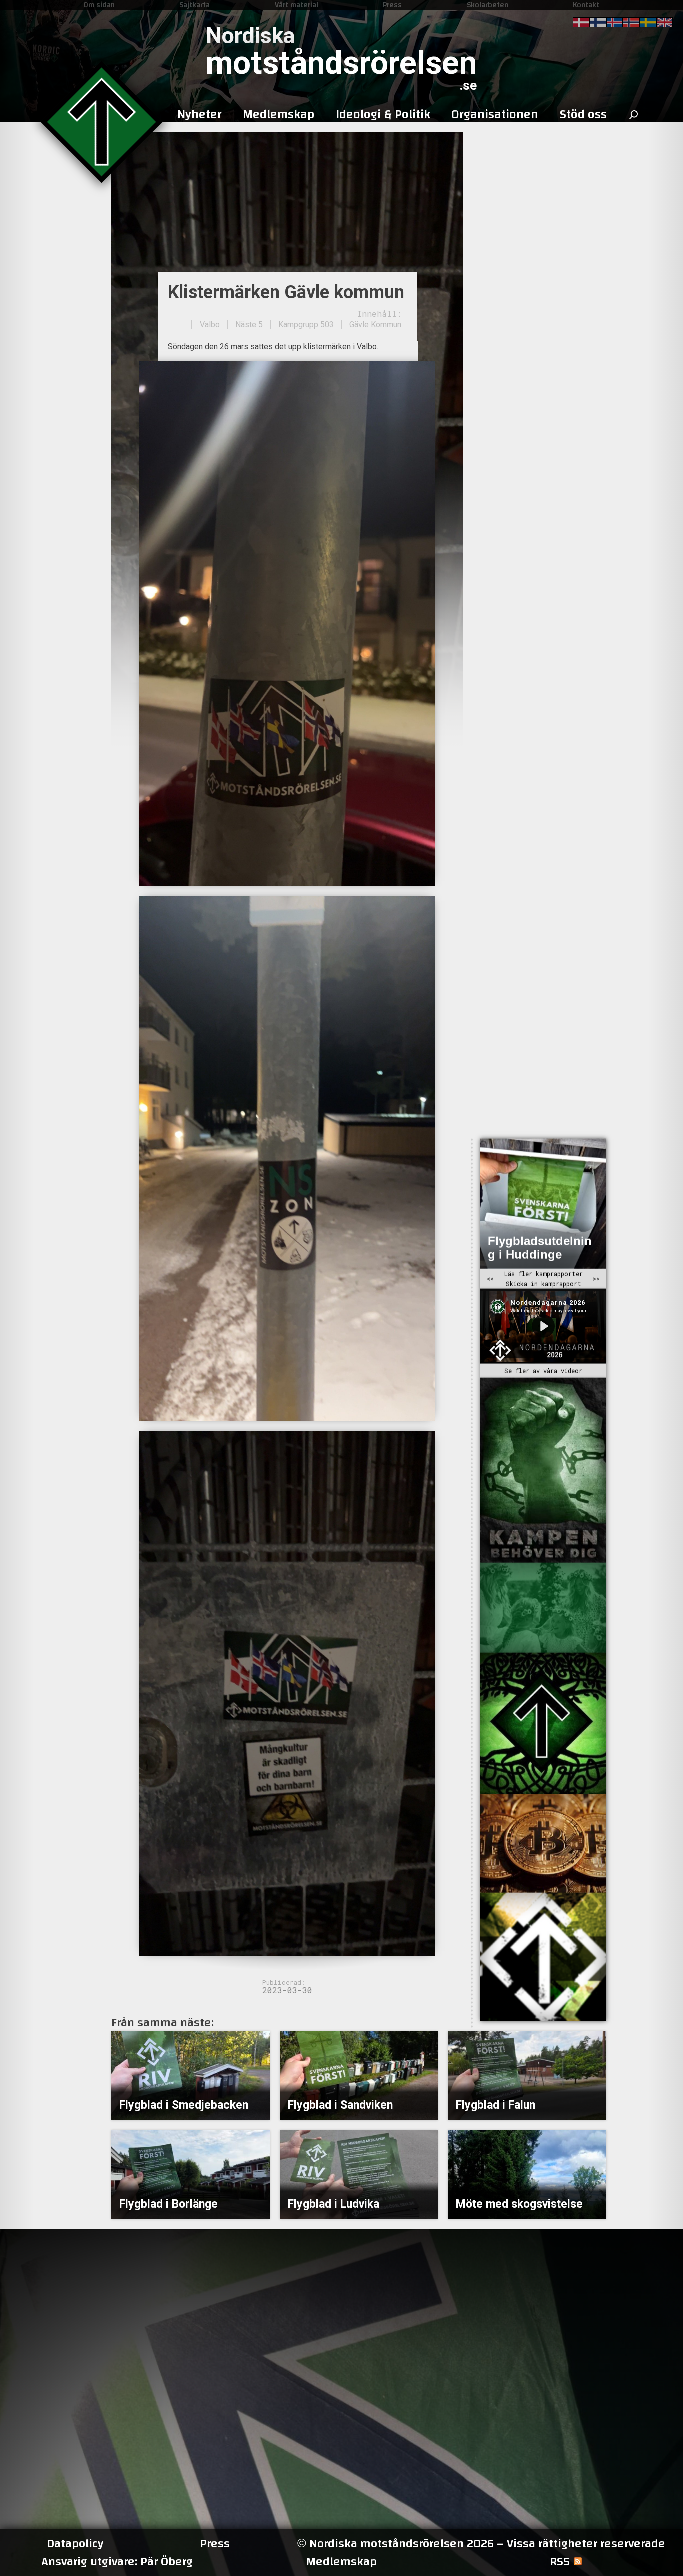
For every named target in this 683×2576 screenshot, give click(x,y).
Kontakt (586, 5)
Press (392, 5)
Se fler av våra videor (543, 1371)
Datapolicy (75, 2544)
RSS (560, 2562)
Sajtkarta (195, 5)
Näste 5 (249, 325)
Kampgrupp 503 (306, 325)
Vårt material (297, 5)
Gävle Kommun (375, 325)
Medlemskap (341, 2562)
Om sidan (99, 5)
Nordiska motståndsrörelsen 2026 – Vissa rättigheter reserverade (481, 2544)
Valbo (210, 325)
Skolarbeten (488, 5)
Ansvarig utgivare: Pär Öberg (117, 2562)
